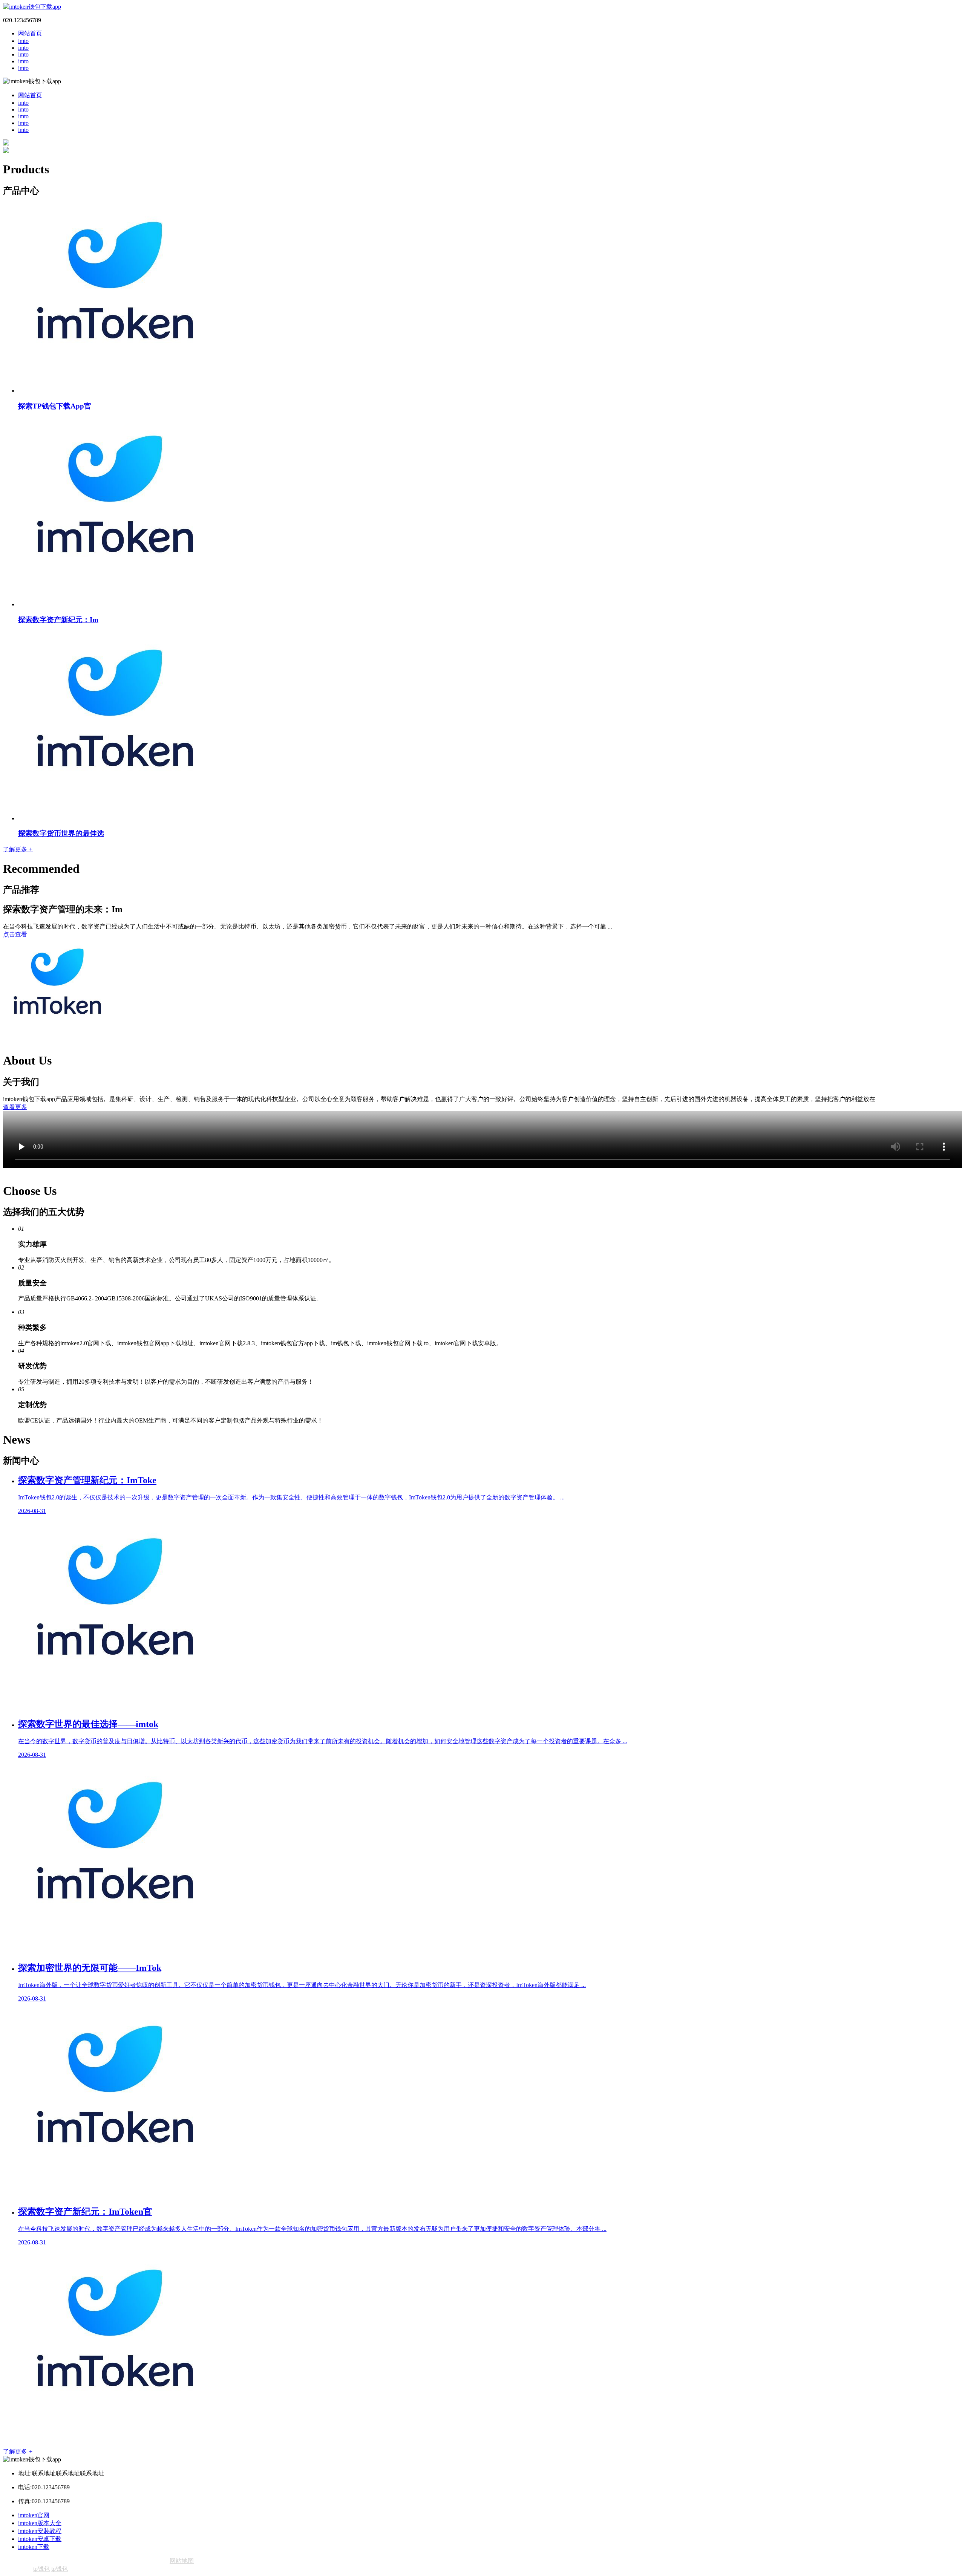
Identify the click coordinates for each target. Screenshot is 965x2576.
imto (23, 41)
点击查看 (15, 934)
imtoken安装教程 (40, 2531)
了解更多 (18, 849)
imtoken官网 (34, 2515)
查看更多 (15, 1107)
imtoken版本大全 (40, 2523)
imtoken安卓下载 (40, 2539)
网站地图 (182, 2561)
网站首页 (30, 33)
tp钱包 (41, 2569)
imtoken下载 (34, 2547)
